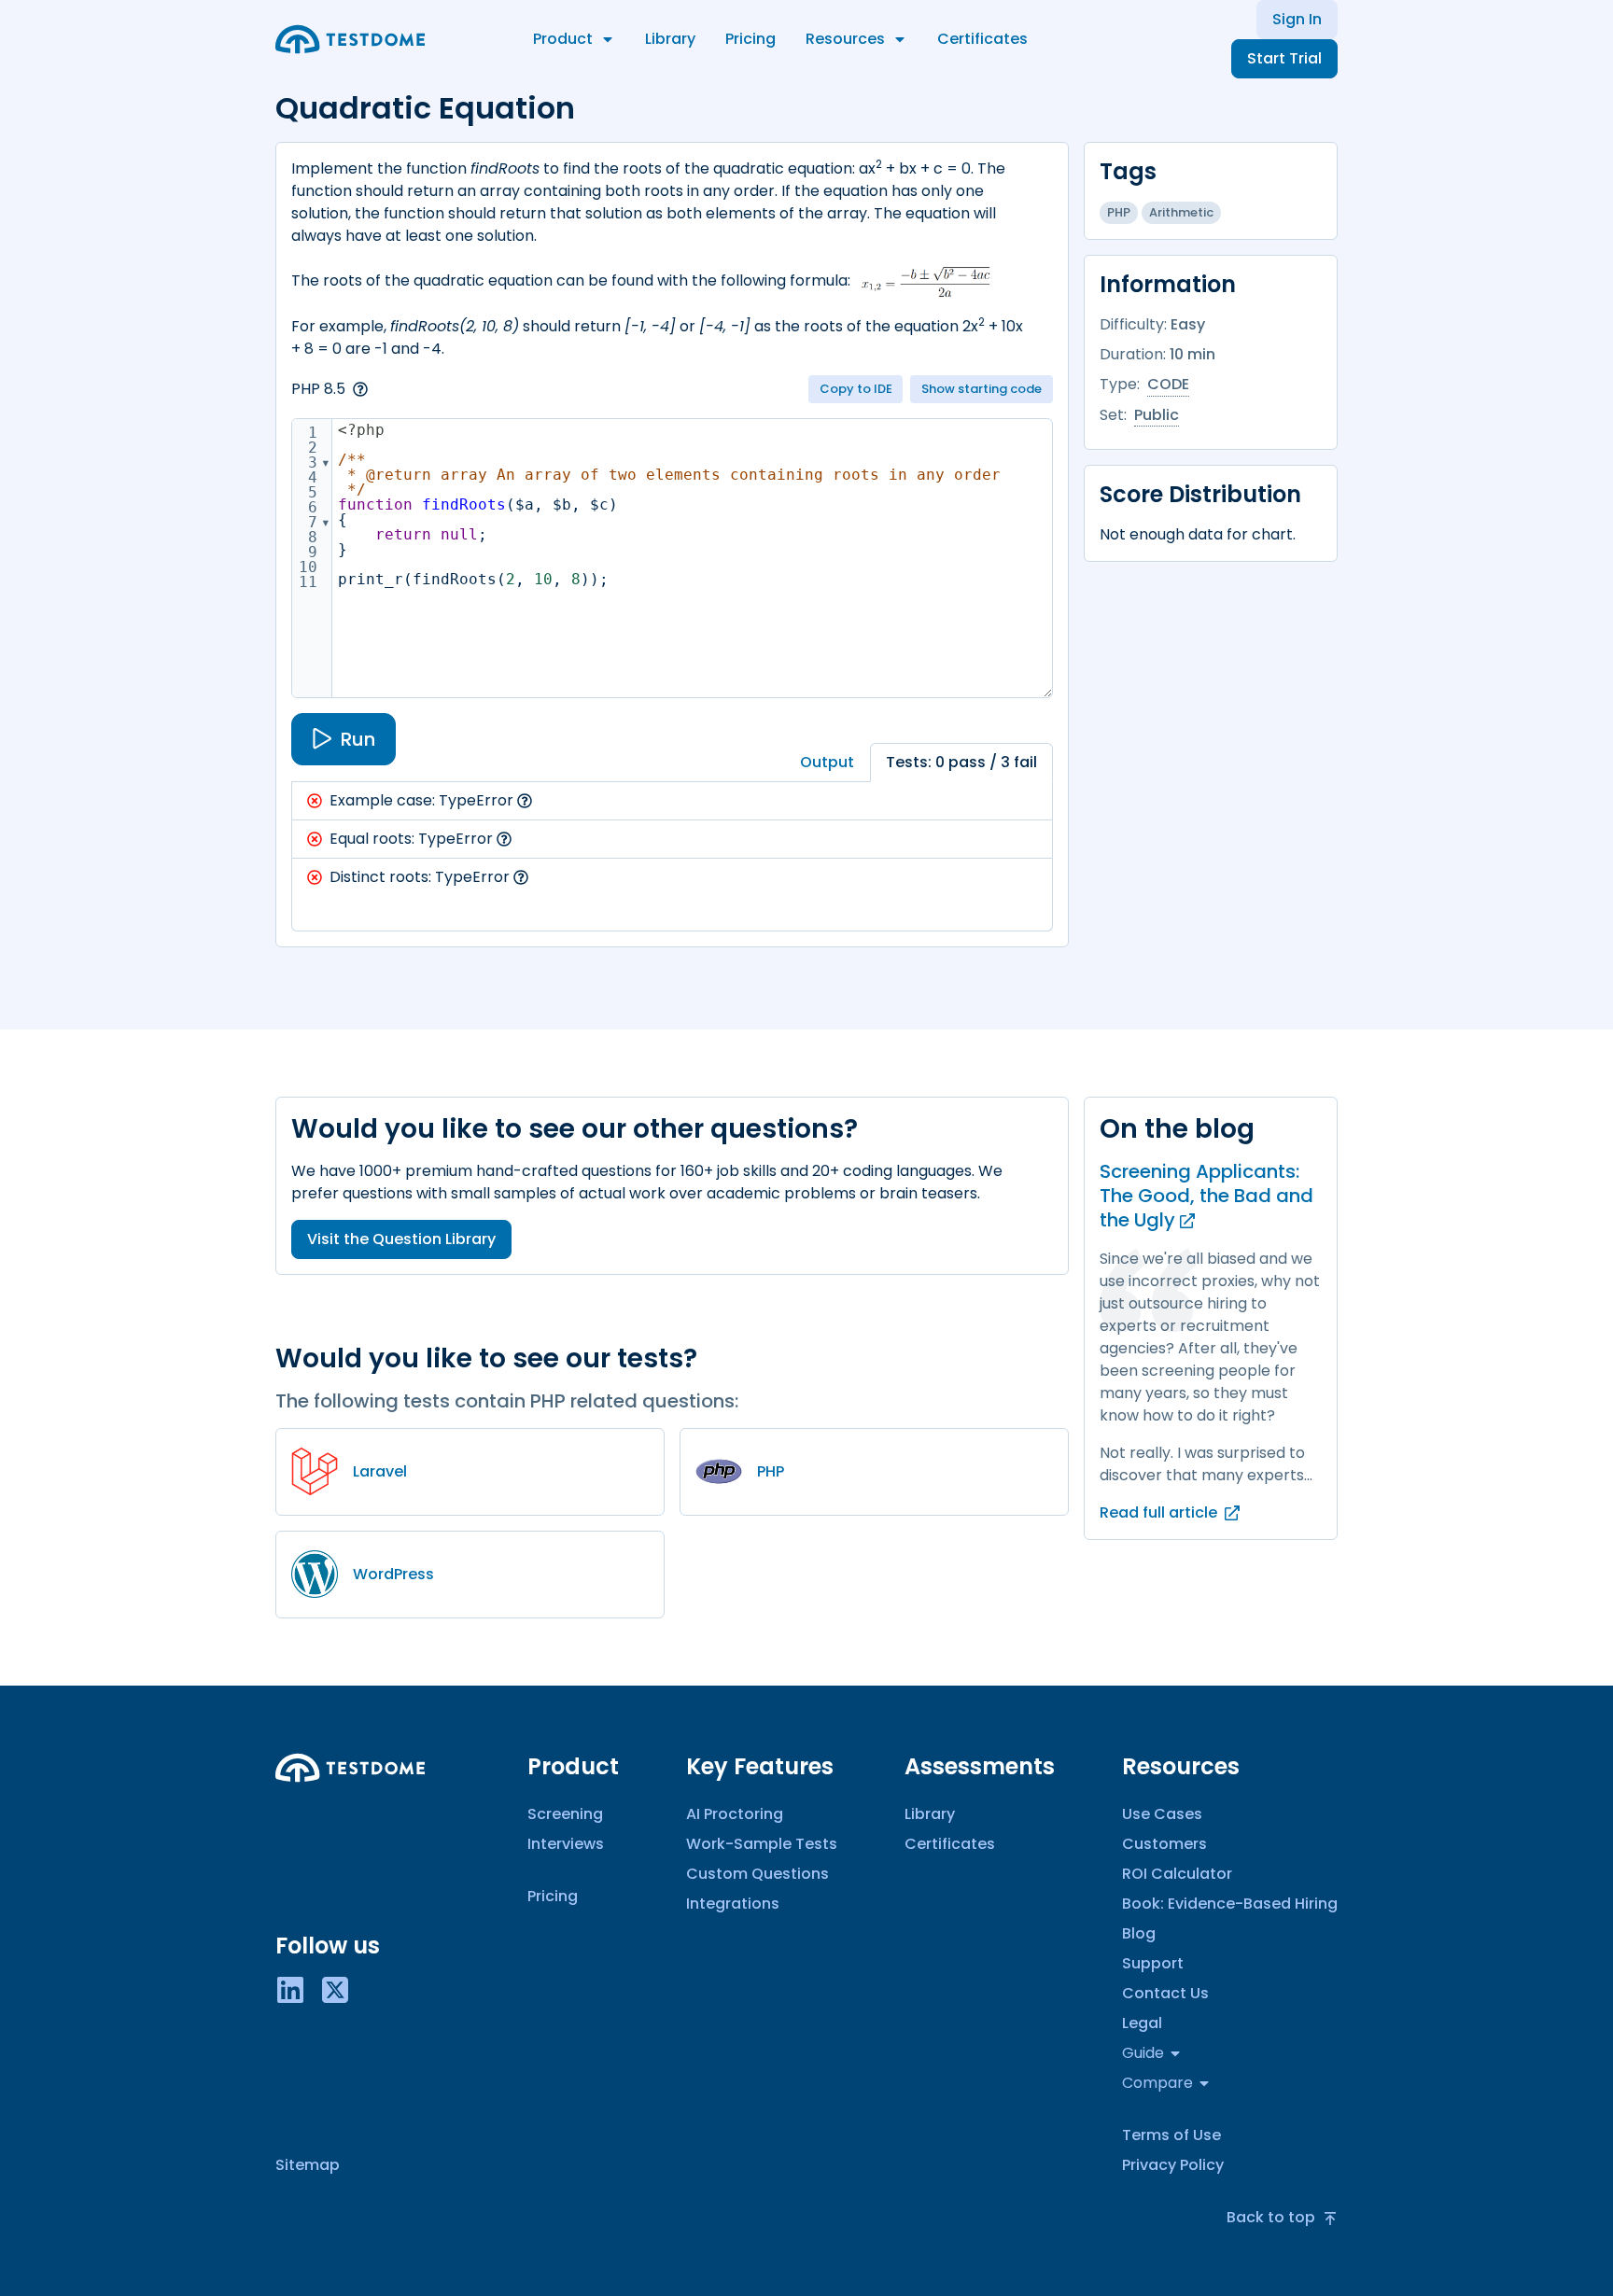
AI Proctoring (735, 1814)
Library (670, 39)
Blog (1139, 1933)
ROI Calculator (1177, 1874)
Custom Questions (757, 1874)
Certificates (982, 39)
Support (1153, 1963)
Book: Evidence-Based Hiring (1230, 1904)
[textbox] (692, 558)
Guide (1143, 2053)
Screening (565, 1814)
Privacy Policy (1173, 2165)
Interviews (566, 1844)
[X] (335, 1988)
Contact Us (1165, 1993)
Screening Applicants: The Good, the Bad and (1206, 1196)
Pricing (750, 39)
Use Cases (1162, 1814)
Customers (1164, 1844)
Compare (1157, 2083)
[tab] (827, 763)
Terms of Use (1171, 2135)
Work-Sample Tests (762, 1844)
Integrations (733, 1904)
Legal (1142, 2023)
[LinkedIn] (290, 1988)
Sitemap (308, 2165)
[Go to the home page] (350, 39)
